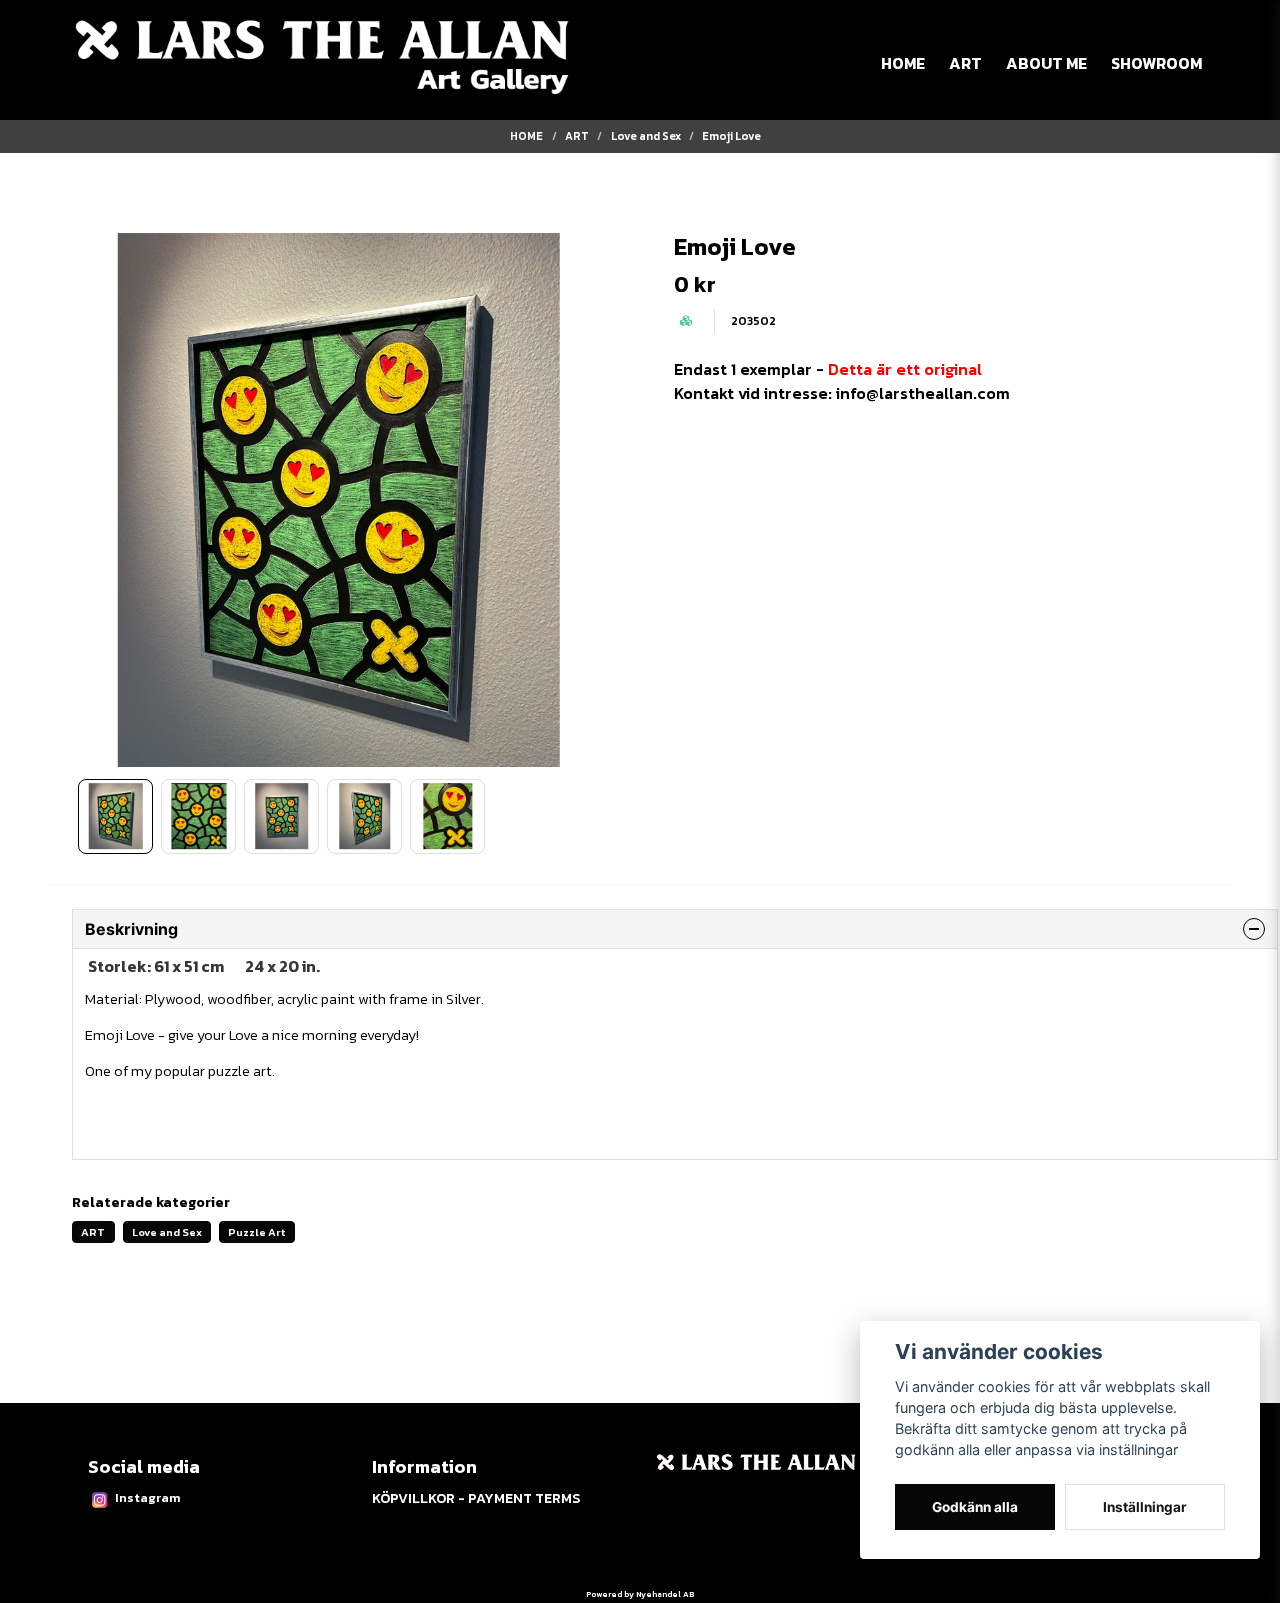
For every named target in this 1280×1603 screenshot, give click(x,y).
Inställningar (1145, 1507)
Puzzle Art (256, 1232)
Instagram (147, 1497)
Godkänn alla (975, 1507)
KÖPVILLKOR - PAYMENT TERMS (476, 1498)
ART (965, 63)
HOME (903, 63)
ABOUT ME (1046, 63)
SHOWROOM (1156, 63)
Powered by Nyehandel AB (640, 1594)
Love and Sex (646, 136)
